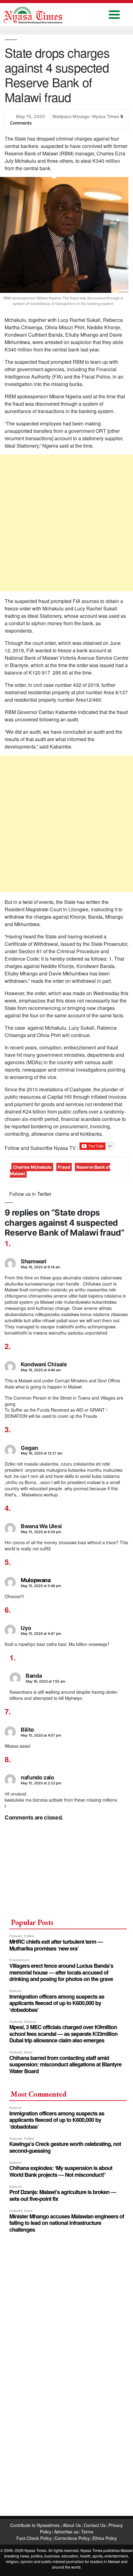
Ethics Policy (105, 2538)
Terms (87, 2532)
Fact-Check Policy (34, 2538)
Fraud (64, 1167)
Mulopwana (36, 1580)
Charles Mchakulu (32, 1167)
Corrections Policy (72, 2538)
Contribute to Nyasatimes (36, 2525)
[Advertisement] (66, 523)
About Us (72, 2525)
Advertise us (66, 2532)
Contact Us (95, 2525)
